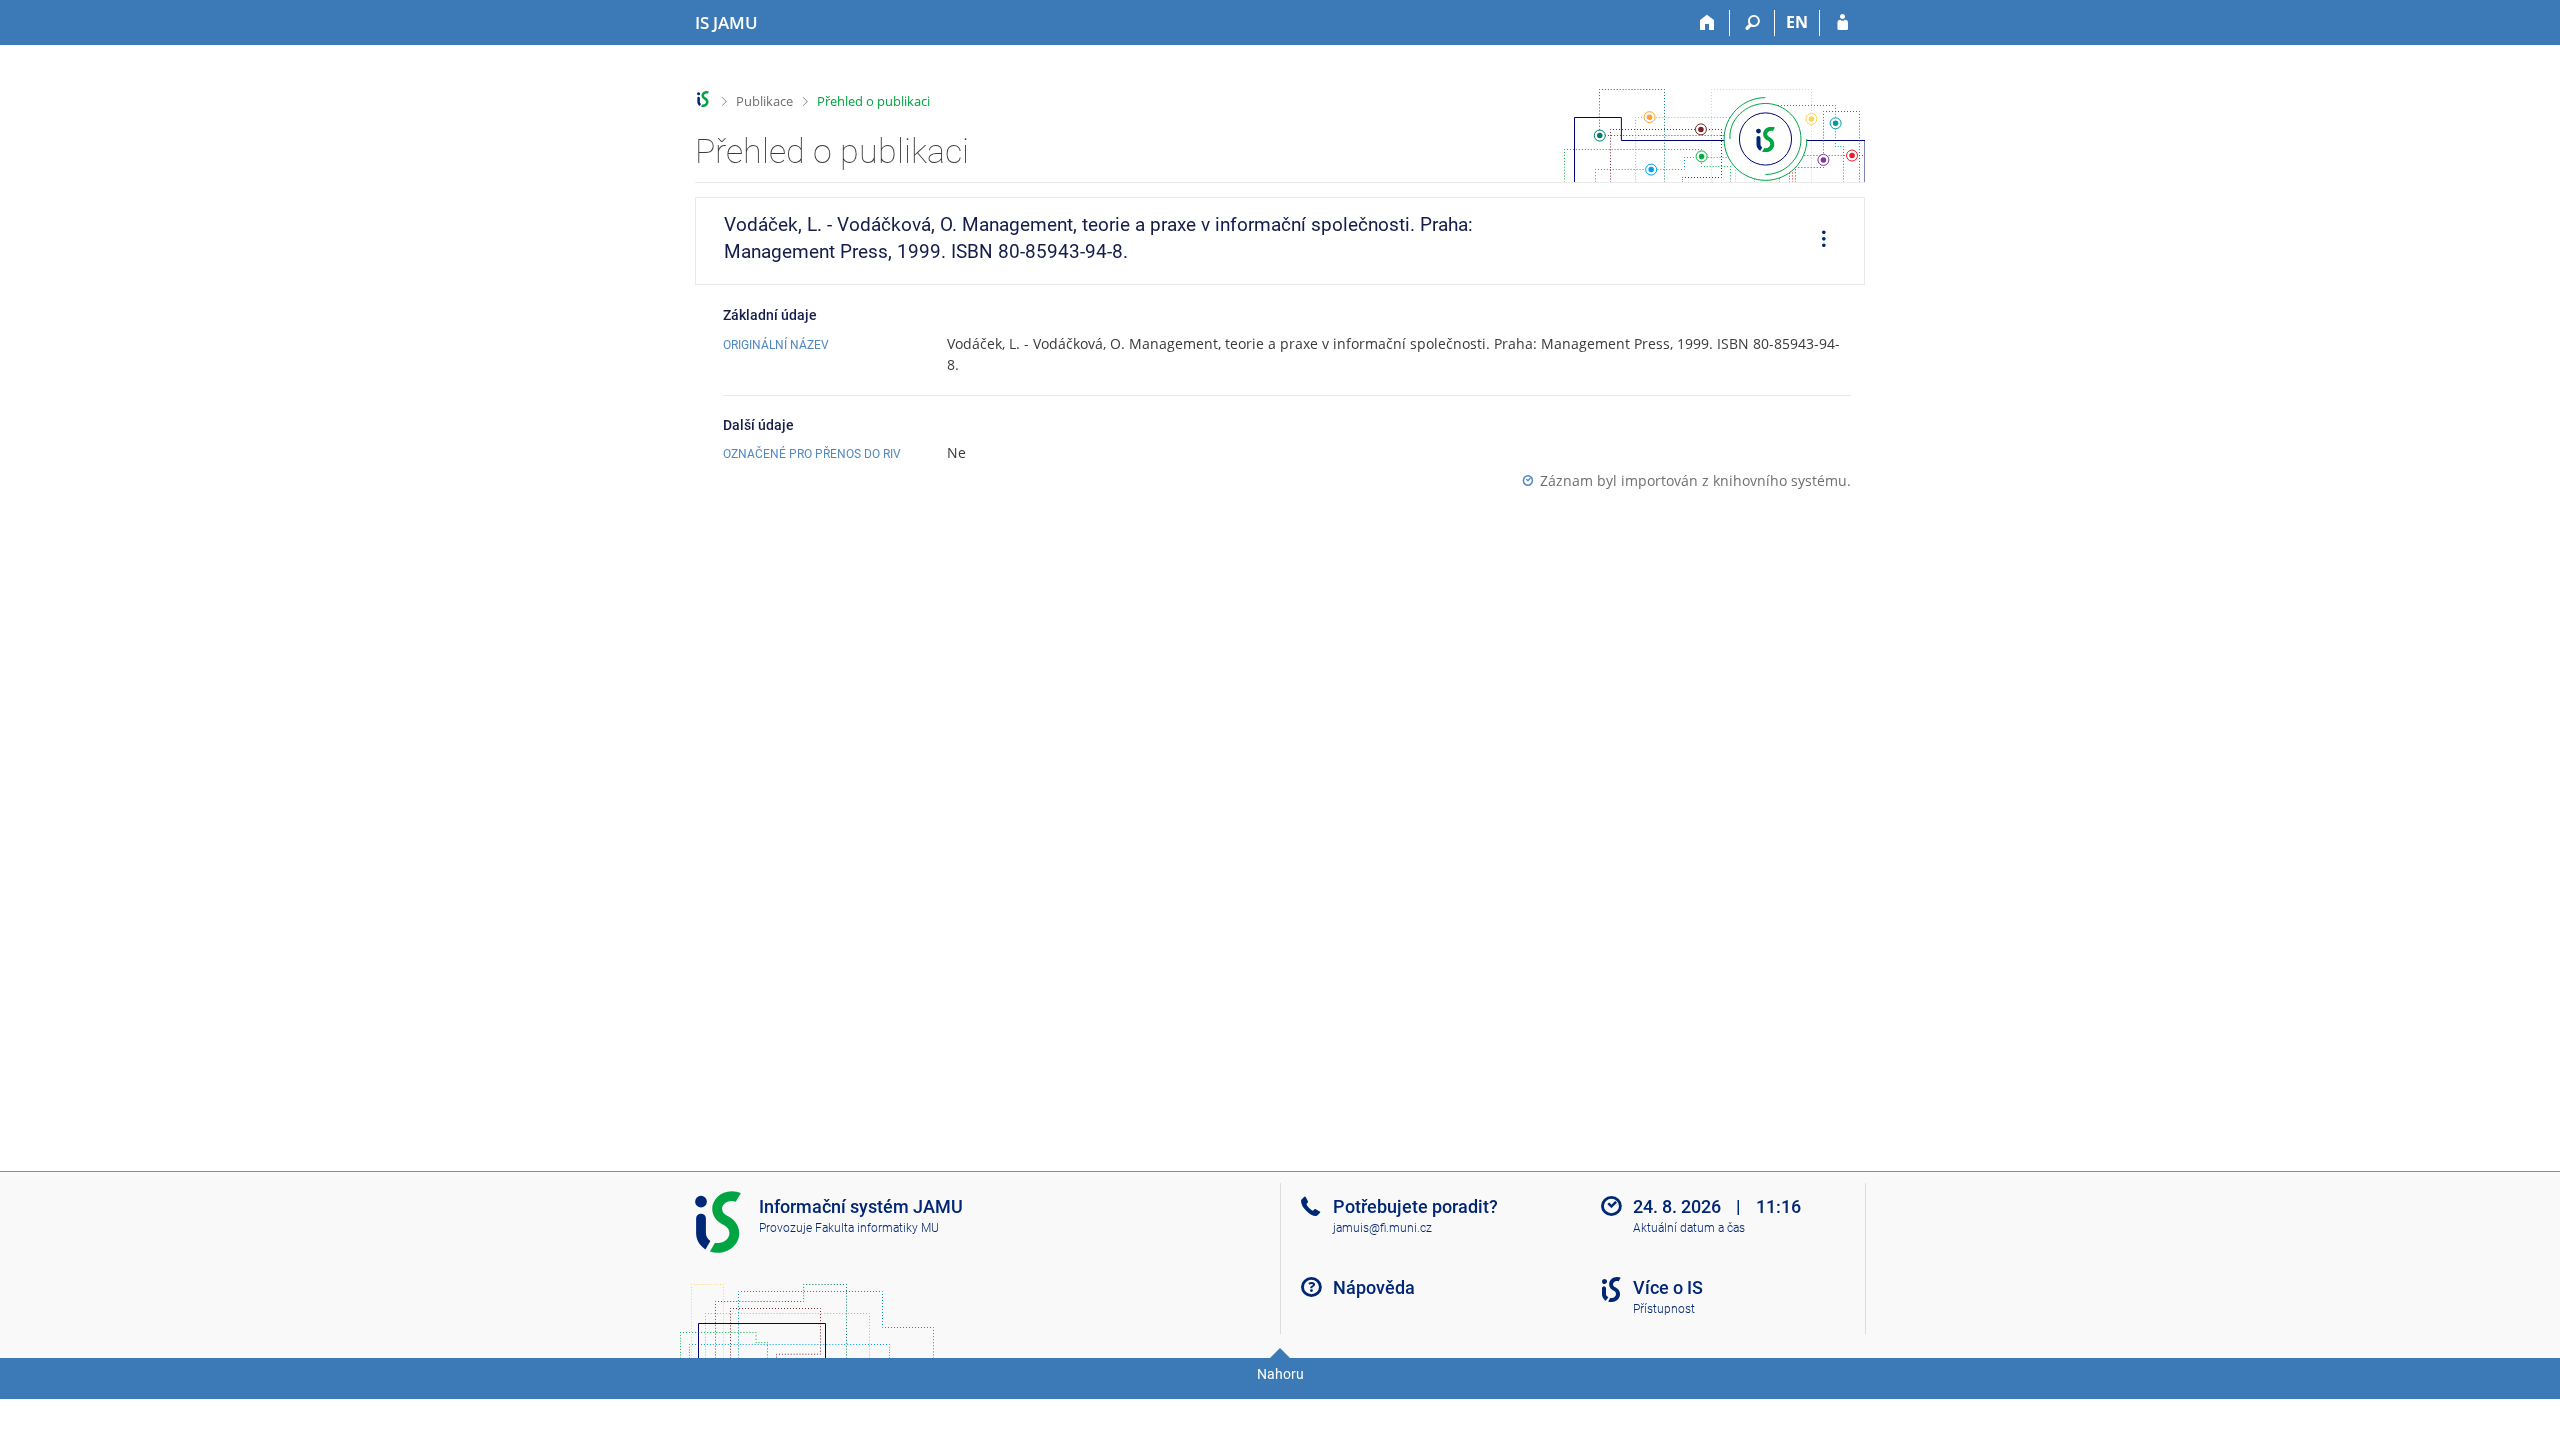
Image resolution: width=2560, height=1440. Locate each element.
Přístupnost (1664, 1309)
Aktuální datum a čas (1689, 1228)
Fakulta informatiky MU (877, 1228)
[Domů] (1707, 23)
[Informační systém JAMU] (703, 99)
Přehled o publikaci (873, 101)
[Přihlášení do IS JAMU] (1842, 23)
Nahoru (1280, 1374)
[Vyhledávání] (1752, 23)
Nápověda (1374, 1287)
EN (1797, 22)
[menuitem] (1817, 241)
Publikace (764, 101)
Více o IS (1668, 1287)
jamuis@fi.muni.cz (1382, 1228)
